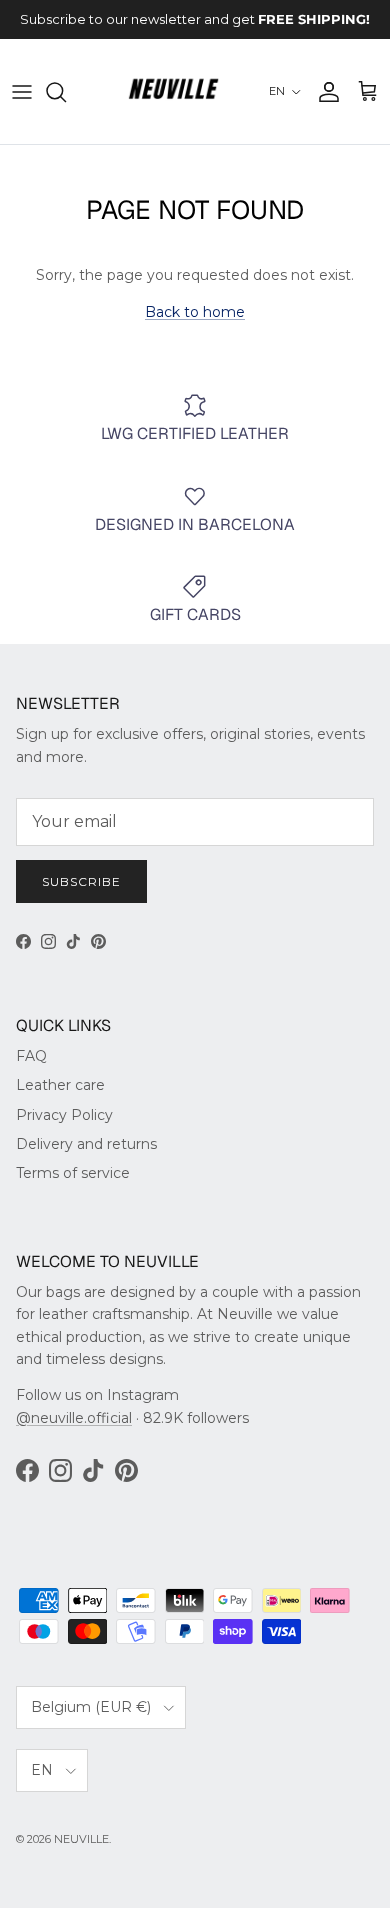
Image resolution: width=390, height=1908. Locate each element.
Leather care (60, 1085)
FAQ (31, 1056)
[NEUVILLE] (173, 92)
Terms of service (73, 1173)
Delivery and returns (86, 1144)
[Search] (66, 92)
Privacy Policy (64, 1115)
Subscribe (81, 881)
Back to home (195, 312)
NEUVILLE (81, 1839)
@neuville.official (74, 1418)
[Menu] (22, 92)
